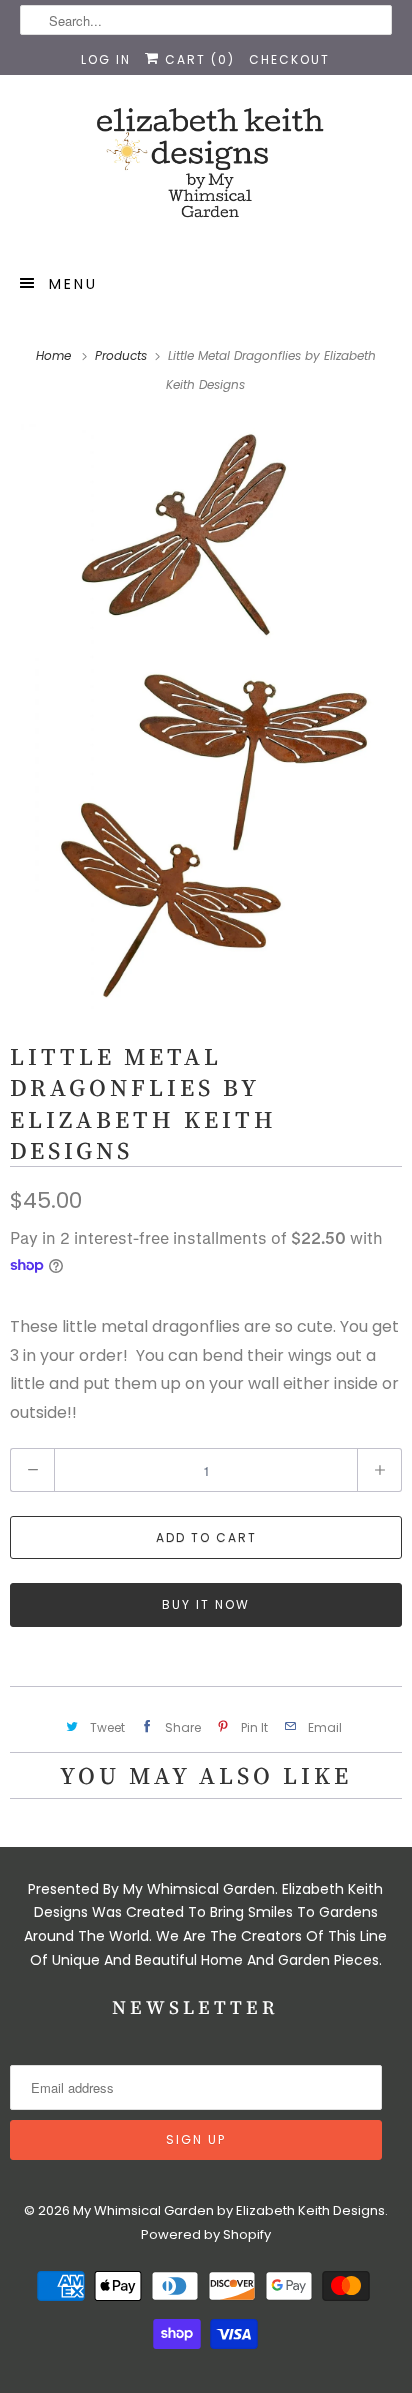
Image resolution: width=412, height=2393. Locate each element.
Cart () (197, 59)
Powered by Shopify (206, 2234)
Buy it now (206, 1604)
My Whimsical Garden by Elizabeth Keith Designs (229, 2210)
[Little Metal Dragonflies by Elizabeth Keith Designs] (206, 716)
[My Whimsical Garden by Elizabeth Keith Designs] (205, 172)
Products (123, 355)
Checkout (289, 59)
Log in (106, 59)
